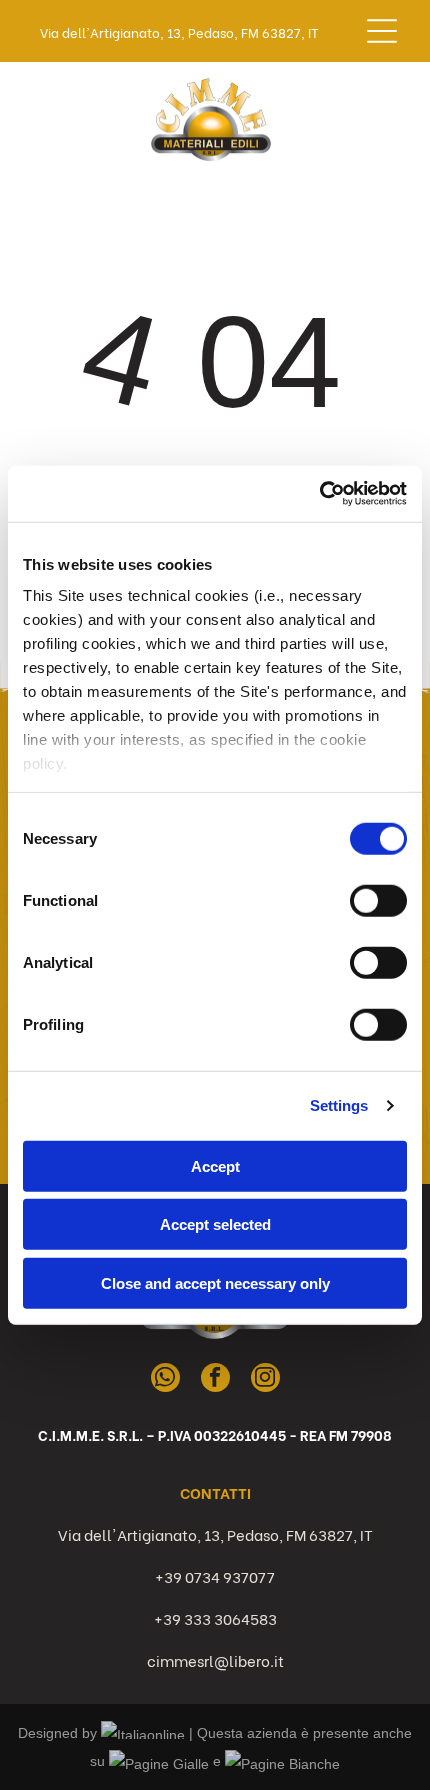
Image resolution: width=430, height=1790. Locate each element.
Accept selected (215, 1224)
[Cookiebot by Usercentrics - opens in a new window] (319, 494)
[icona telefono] (41, 128)
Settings (339, 1105)
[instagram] (265, 1380)
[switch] (378, 900)
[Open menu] (382, 31)
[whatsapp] (165, 1380)
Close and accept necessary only (215, 1282)
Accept (215, 1165)
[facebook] (215, 1380)
